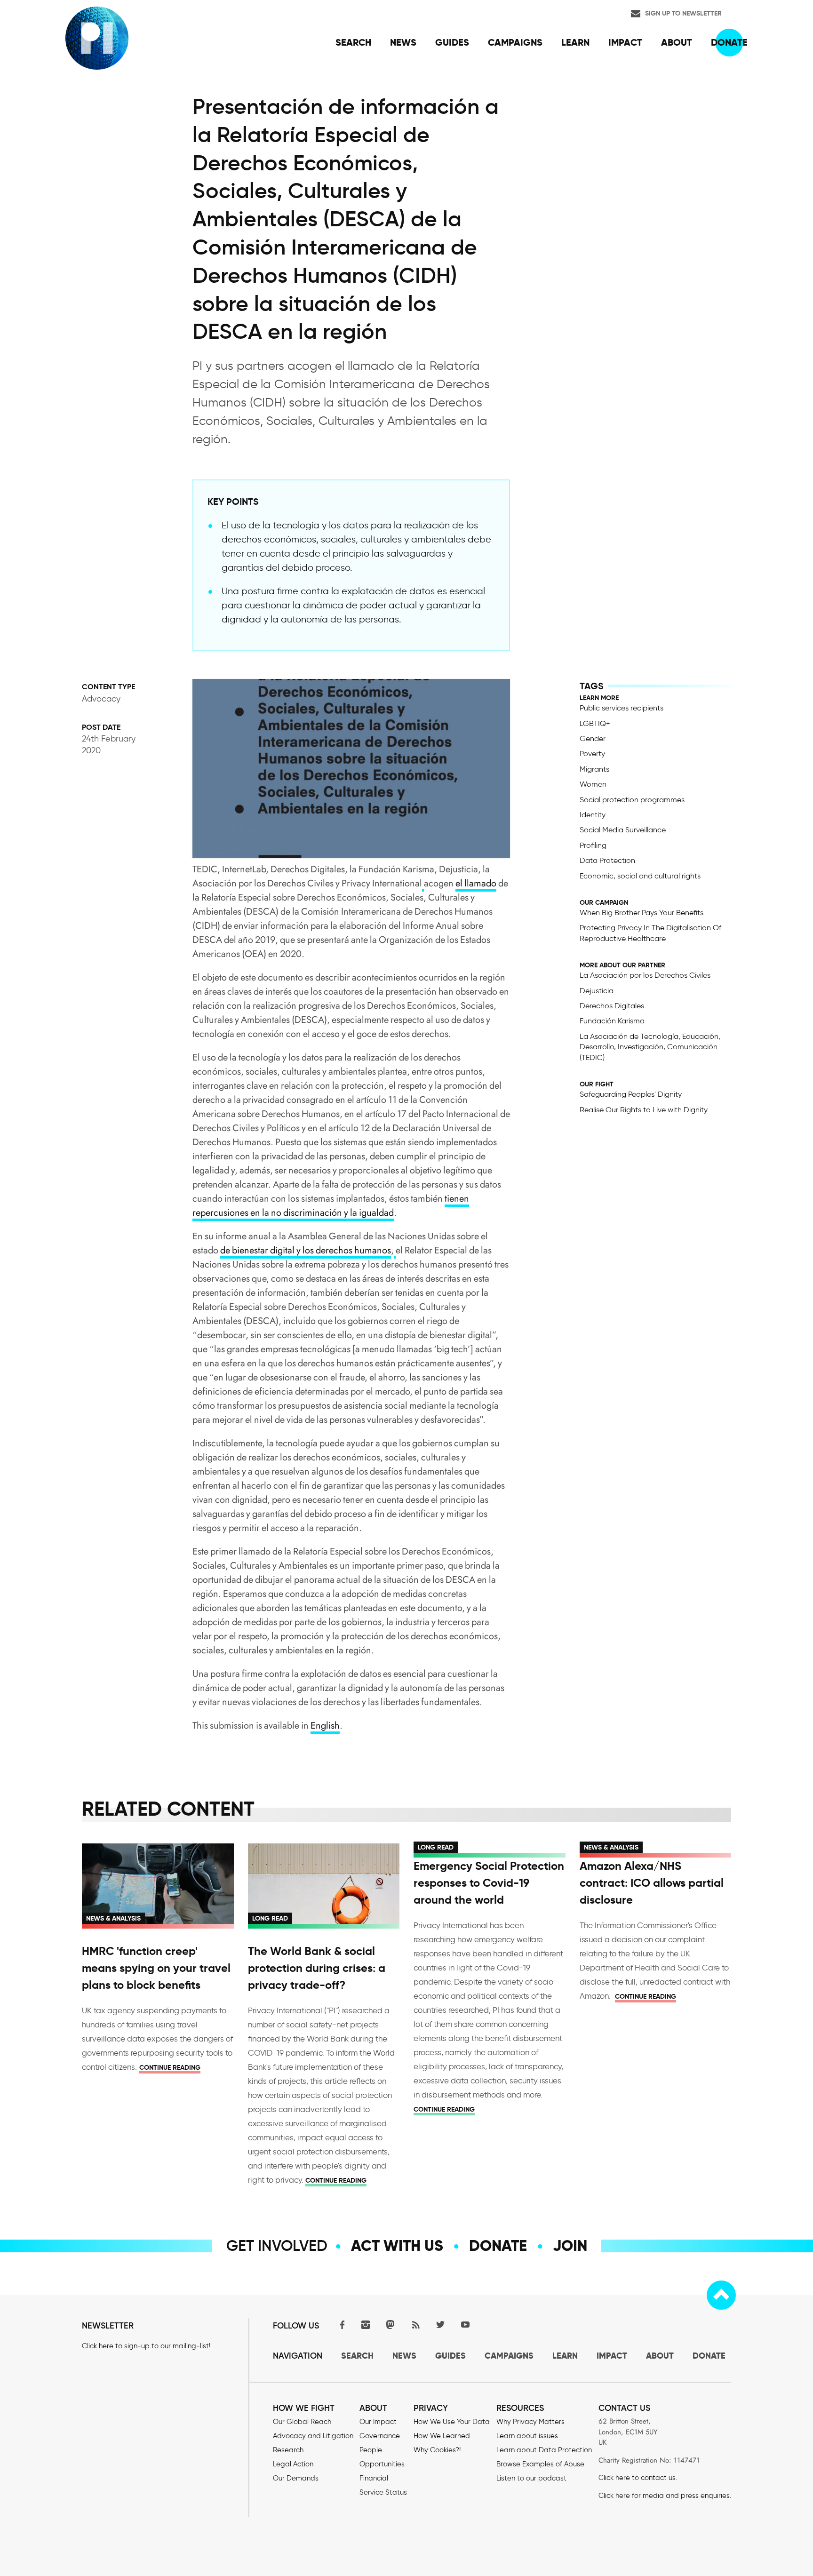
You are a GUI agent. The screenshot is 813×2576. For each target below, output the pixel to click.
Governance (380, 2436)
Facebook (341, 2325)
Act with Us (397, 2246)
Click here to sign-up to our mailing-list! (146, 2346)
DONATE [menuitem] (729, 42)
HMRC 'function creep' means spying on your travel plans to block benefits (156, 1968)
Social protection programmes (632, 800)
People (371, 2450)
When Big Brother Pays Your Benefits (642, 913)
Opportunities (382, 2464)
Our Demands (296, 2478)
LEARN (565, 2356)
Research (288, 2450)
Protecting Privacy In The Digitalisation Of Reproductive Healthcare (650, 933)
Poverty (592, 754)
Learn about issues (527, 2436)
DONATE (709, 2356)
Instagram (366, 2325)
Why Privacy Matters (530, 2422)
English (325, 1726)
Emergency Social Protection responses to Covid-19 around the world (489, 1883)
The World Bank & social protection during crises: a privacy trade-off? (317, 1968)
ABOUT (660, 2356)
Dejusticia (597, 991)
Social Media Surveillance (623, 830)
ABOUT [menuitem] (677, 42)
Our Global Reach (302, 2422)
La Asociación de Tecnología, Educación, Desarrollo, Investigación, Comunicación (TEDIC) (650, 1047)
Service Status (383, 2492)
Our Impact (378, 2422)
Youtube (465, 2325)
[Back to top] (721, 2295)
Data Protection (607, 860)
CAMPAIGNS (509, 2356)
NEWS (404, 2356)
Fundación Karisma (612, 1021)
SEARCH (357, 2356)
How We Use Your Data (452, 2422)
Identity (593, 815)
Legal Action (293, 2464)
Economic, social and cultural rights (640, 876)
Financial (374, 2478)
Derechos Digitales (612, 1006)
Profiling (593, 845)
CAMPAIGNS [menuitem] (515, 42)
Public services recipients (622, 708)
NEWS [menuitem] (403, 42)
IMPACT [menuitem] (625, 42)
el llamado (476, 883)
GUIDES (450, 2356)
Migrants (594, 769)
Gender (593, 738)
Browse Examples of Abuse (540, 2464)
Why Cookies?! (437, 2450)
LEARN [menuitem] (575, 42)
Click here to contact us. (638, 2478)
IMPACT (612, 2356)
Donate (498, 2246)
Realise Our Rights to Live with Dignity (644, 1110)
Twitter (440, 2325)
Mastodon (391, 2325)
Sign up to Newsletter (683, 13)
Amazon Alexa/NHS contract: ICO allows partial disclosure (652, 1883)
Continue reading (170, 2067)
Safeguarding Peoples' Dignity (631, 1094)
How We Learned (442, 2436)
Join (570, 2246)
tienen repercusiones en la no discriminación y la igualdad (331, 1206)
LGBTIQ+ (595, 723)
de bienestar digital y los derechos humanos (306, 1250)
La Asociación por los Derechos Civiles (645, 975)
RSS (415, 2325)
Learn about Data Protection (544, 2450)
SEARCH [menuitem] (353, 42)
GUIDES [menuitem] (452, 42)
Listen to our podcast (531, 2478)
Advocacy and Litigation (313, 2436)
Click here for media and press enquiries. (665, 2496)
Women (593, 784)
